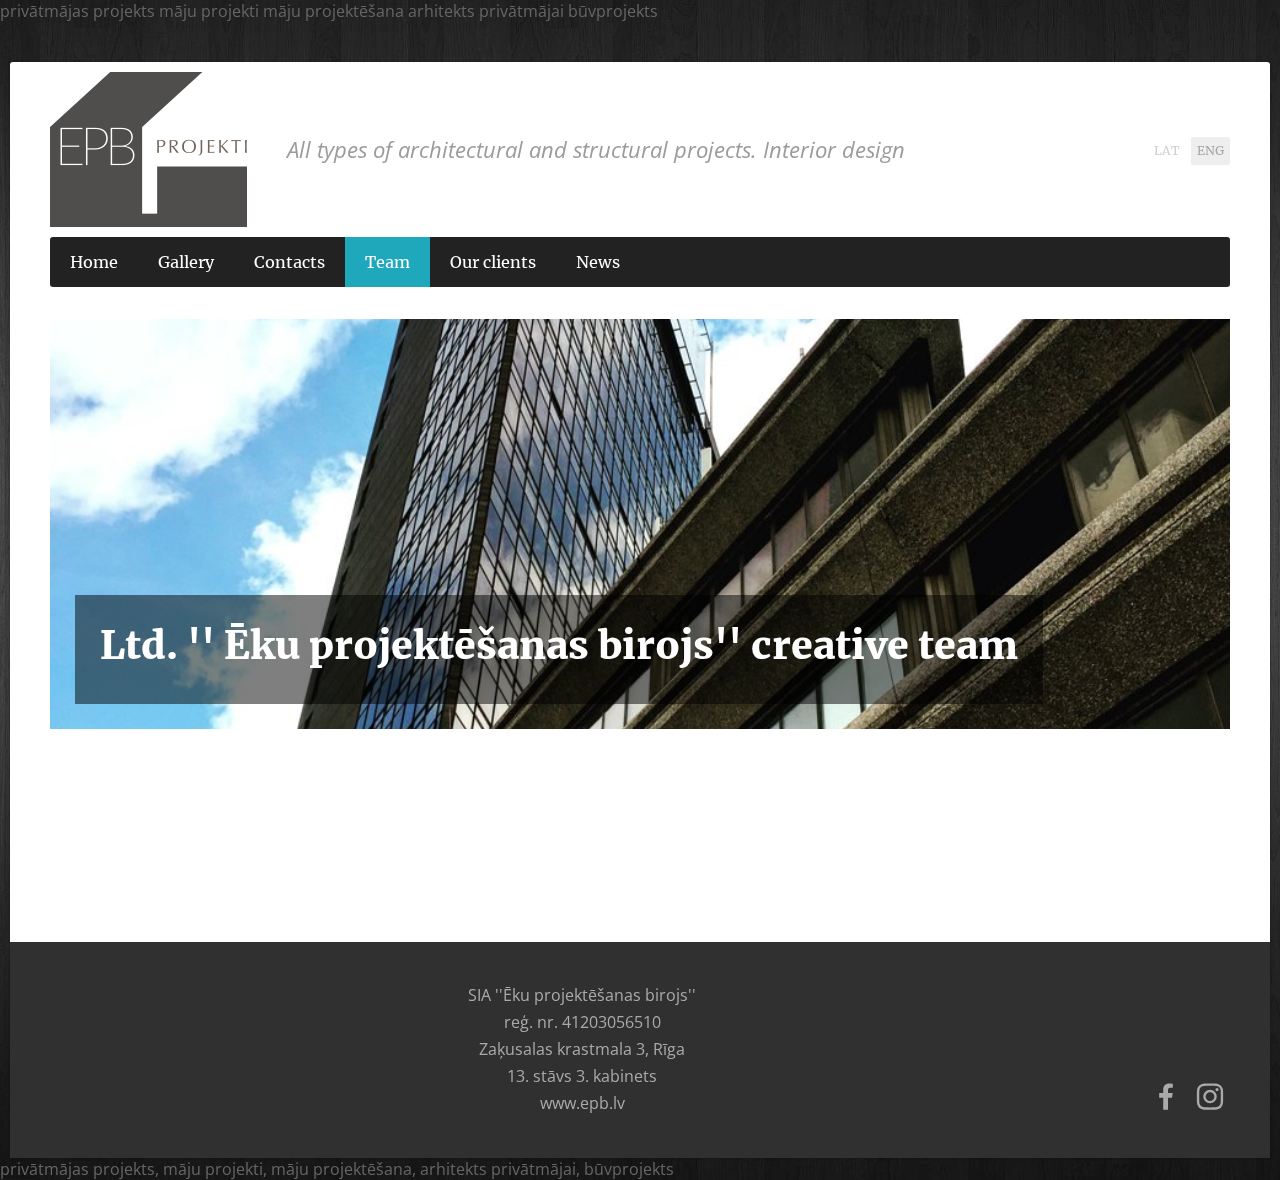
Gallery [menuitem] (186, 262)
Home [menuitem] (94, 262)
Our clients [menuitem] (493, 262)
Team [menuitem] (387, 262)
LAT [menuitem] (1167, 151)
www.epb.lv (582, 1103)
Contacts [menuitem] (289, 262)
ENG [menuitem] (1210, 151)
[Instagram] (1210, 1096)
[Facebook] (1166, 1096)
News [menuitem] (598, 262)
